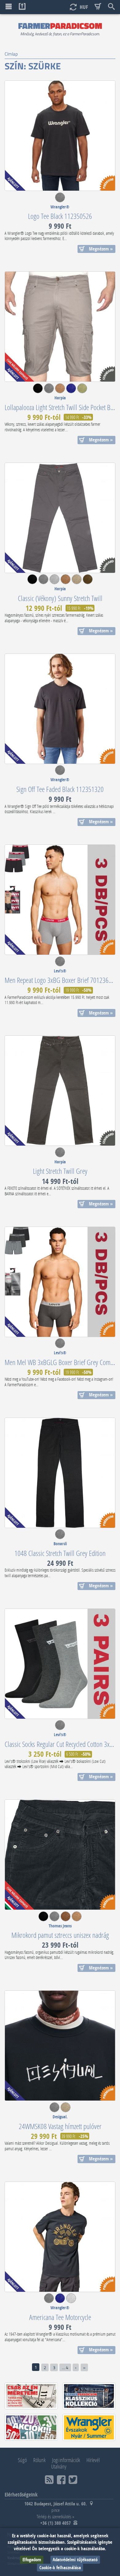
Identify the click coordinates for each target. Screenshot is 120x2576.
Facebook (61, 2480)
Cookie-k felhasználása (60, 2568)
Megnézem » (101, 249)
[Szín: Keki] (82, 391)
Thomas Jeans (60, 1926)
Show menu (9, 7)
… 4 (65, 2367)
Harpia (60, 398)
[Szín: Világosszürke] (54, 582)
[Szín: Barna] (66, 1919)
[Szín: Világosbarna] (66, 582)
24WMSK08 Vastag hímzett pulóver (60, 2126)
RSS (49, 2480)
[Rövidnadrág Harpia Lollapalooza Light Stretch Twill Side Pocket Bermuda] (60, 327)
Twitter (73, 2480)
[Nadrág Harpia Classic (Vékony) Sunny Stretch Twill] (60, 518)
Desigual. (60, 2117)
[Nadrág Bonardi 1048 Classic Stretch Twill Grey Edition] (60, 1473)
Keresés (111, 7)
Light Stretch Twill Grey (60, 1171)
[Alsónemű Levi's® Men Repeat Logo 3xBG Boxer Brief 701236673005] (60, 900)
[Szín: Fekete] (38, 391)
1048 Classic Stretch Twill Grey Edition (60, 1553)
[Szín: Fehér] (71, 2301)
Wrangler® (60, 207)
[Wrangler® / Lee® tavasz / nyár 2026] (89, 2427)
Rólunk (39, 2460)
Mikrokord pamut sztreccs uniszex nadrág (60, 1935)
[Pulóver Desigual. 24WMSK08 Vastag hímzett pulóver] (60, 2046)
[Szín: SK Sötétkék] (71, 391)
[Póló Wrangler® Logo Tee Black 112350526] (60, 136)
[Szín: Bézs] (77, 582)
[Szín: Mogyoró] (60, 391)
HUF (84, 7)
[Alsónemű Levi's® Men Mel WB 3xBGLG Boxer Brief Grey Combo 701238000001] (60, 1282)
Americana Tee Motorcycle (60, 2317)
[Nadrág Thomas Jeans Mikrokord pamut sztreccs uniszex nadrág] (60, 1855)
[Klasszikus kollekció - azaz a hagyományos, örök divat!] (89, 2396)
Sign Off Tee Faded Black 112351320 (60, 789)
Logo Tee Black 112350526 (60, 216)
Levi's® (60, 971)
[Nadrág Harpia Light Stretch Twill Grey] (60, 1091)
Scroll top (22, 7)
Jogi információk (66, 2460)
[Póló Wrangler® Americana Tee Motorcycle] (60, 2237)
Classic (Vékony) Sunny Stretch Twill (60, 598)
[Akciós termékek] (31, 2427)
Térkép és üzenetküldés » (55, 2516)
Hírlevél (93, 2460)
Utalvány (59, 2466)
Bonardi (60, 1544)
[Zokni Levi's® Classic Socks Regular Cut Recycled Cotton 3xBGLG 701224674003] (60, 1664)
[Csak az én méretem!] (31, 2396)
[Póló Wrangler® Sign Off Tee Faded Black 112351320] (60, 709)
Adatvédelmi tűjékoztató (75, 2560)
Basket (98, 7)
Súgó (22, 2460)
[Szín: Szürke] (60, 200)
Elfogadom (32, 2560)
